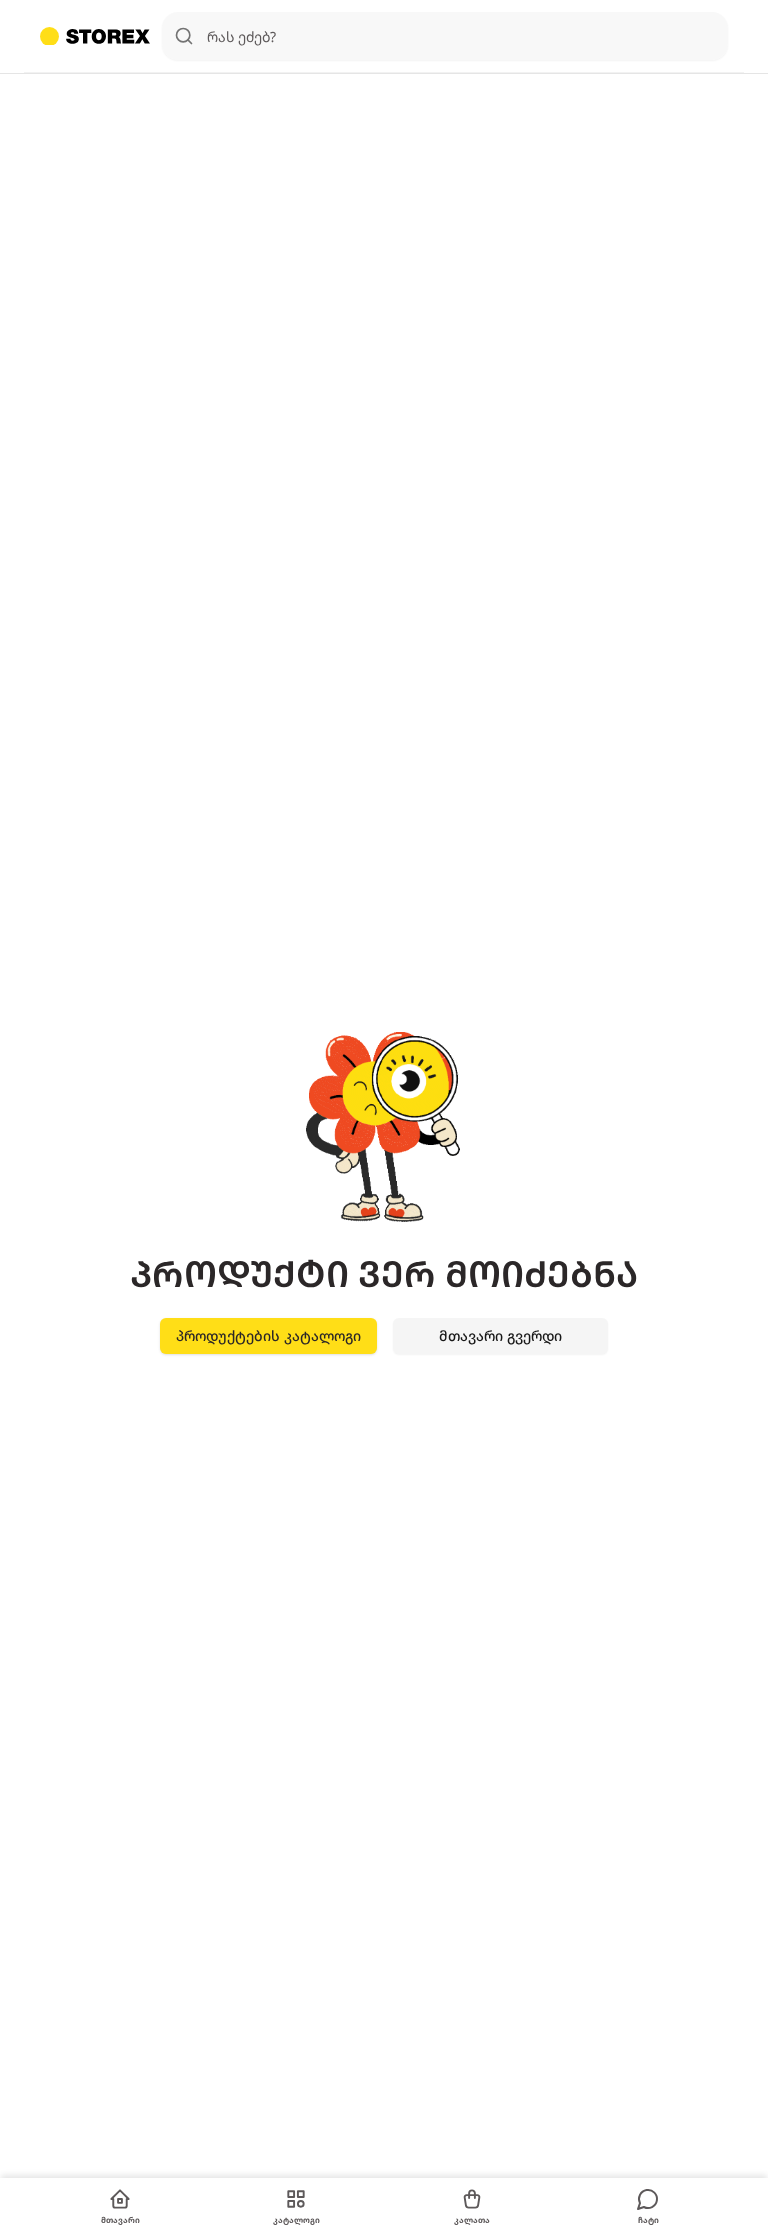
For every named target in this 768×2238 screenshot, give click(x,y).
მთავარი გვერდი (500, 1335)
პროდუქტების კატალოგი (268, 1335)
